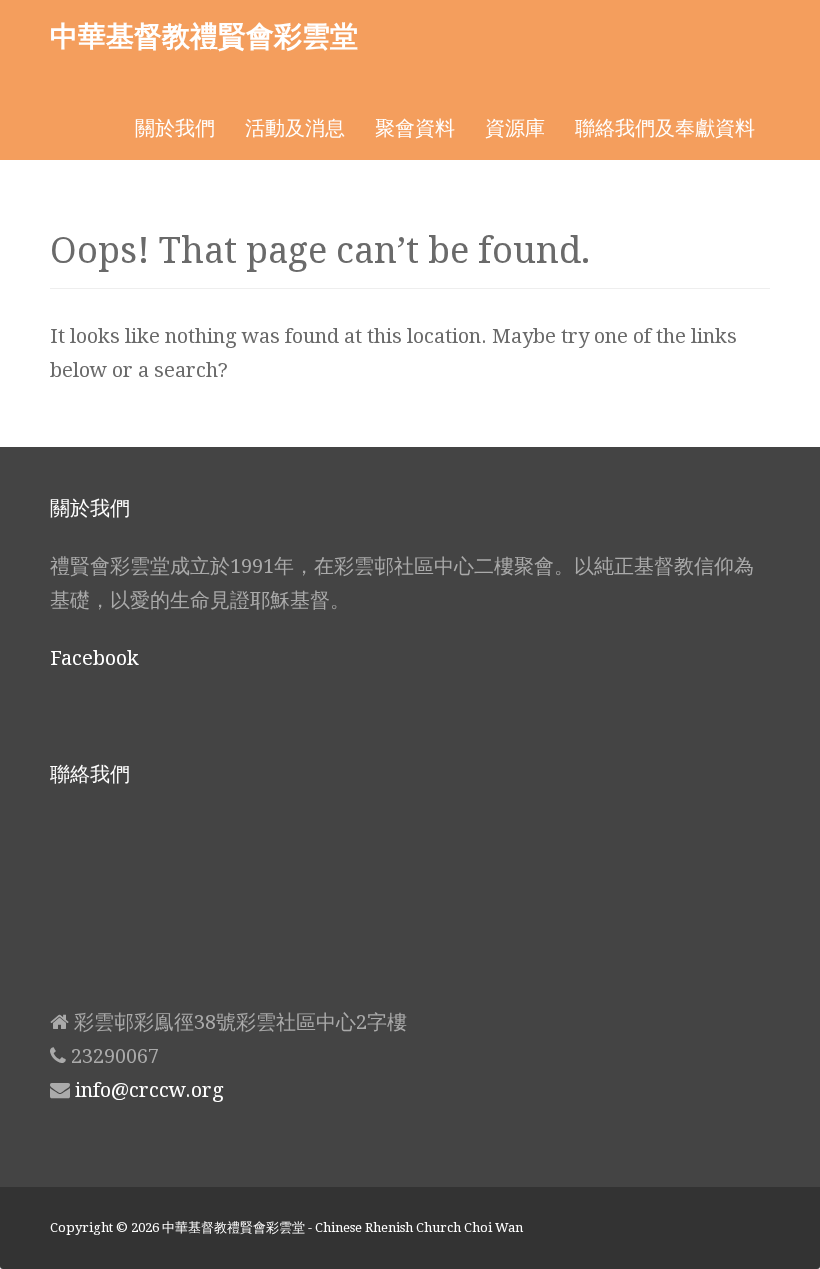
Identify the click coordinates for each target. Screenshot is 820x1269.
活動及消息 (295, 128)
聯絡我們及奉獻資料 (665, 128)
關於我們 (175, 128)
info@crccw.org (149, 1090)
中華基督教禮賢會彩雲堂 (204, 35)
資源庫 (515, 128)
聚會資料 (415, 128)
